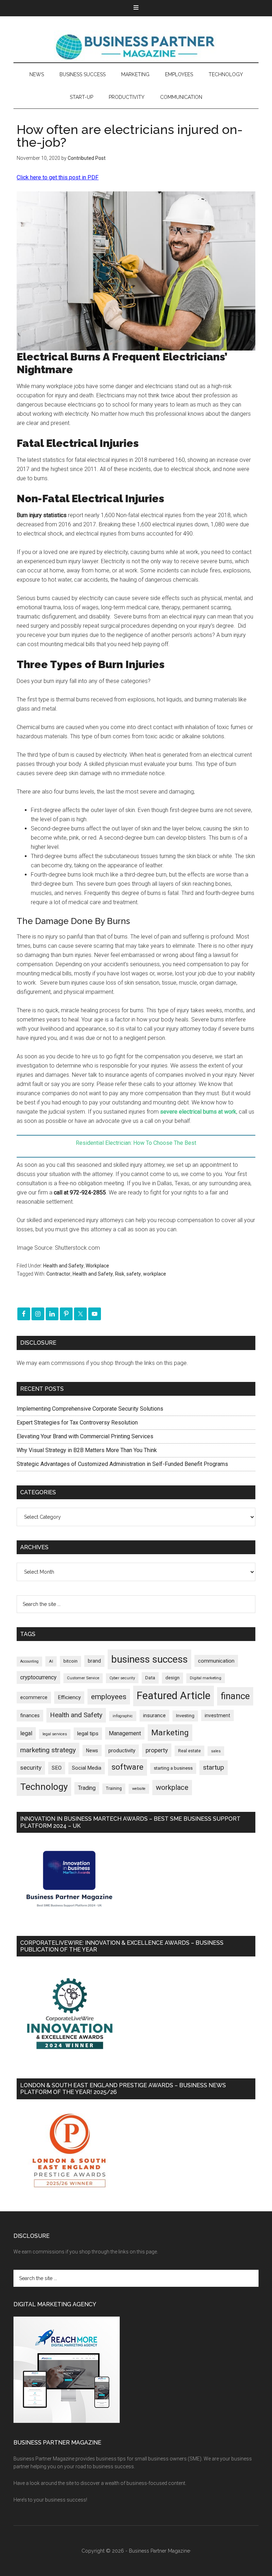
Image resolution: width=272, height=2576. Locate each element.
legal (26, 1733)
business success (149, 1659)
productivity (122, 1751)
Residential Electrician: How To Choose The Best (136, 1143)
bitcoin (70, 1661)
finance (235, 1696)
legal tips (88, 1734)
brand (94, 1661)
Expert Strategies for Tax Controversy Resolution (78, 1423)
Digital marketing (206, 1678)
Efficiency (69, 1697)
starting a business (173, 1768)
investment (217, 1715)
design (172, 1678)
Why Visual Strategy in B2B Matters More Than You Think (87, 1450)
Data (150, 1678)
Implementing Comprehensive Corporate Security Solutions (91, 1409)
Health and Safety (63, 1266)
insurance (154, 1716)
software (127, 1767)
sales (216, 1751)
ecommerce (34, 1697)
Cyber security (122, 1678)
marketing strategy (48, 1750)
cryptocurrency (38, 1677)
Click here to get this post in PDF (58, 177)
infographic (123, 1716)
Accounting (29, 1661)
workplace (155, 1274)
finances (30, 1715)
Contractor (58, 1274)
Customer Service (83, 1678)
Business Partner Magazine (136, 46)
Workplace (97, 1266)
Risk (120, 1274)
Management (125, 1733)
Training (114, 1788)
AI (51, 1661)
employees (109, 1696)
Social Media (87, 1768)
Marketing (170, 1733)
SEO (57, 1768)
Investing (185, 1716)
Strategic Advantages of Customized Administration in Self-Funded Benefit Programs (122, 1464)
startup (214, 1768)
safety (134, 1274)
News (92, 1751)
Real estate (189, 1751)
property (157, 1750)
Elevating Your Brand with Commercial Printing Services (85, 1436)
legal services (55, 1734)
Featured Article (174, 1696)
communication (216, 1661)
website (139, 1789)
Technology (44, 1787)
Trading (87, 1788)
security (31, 1768)
